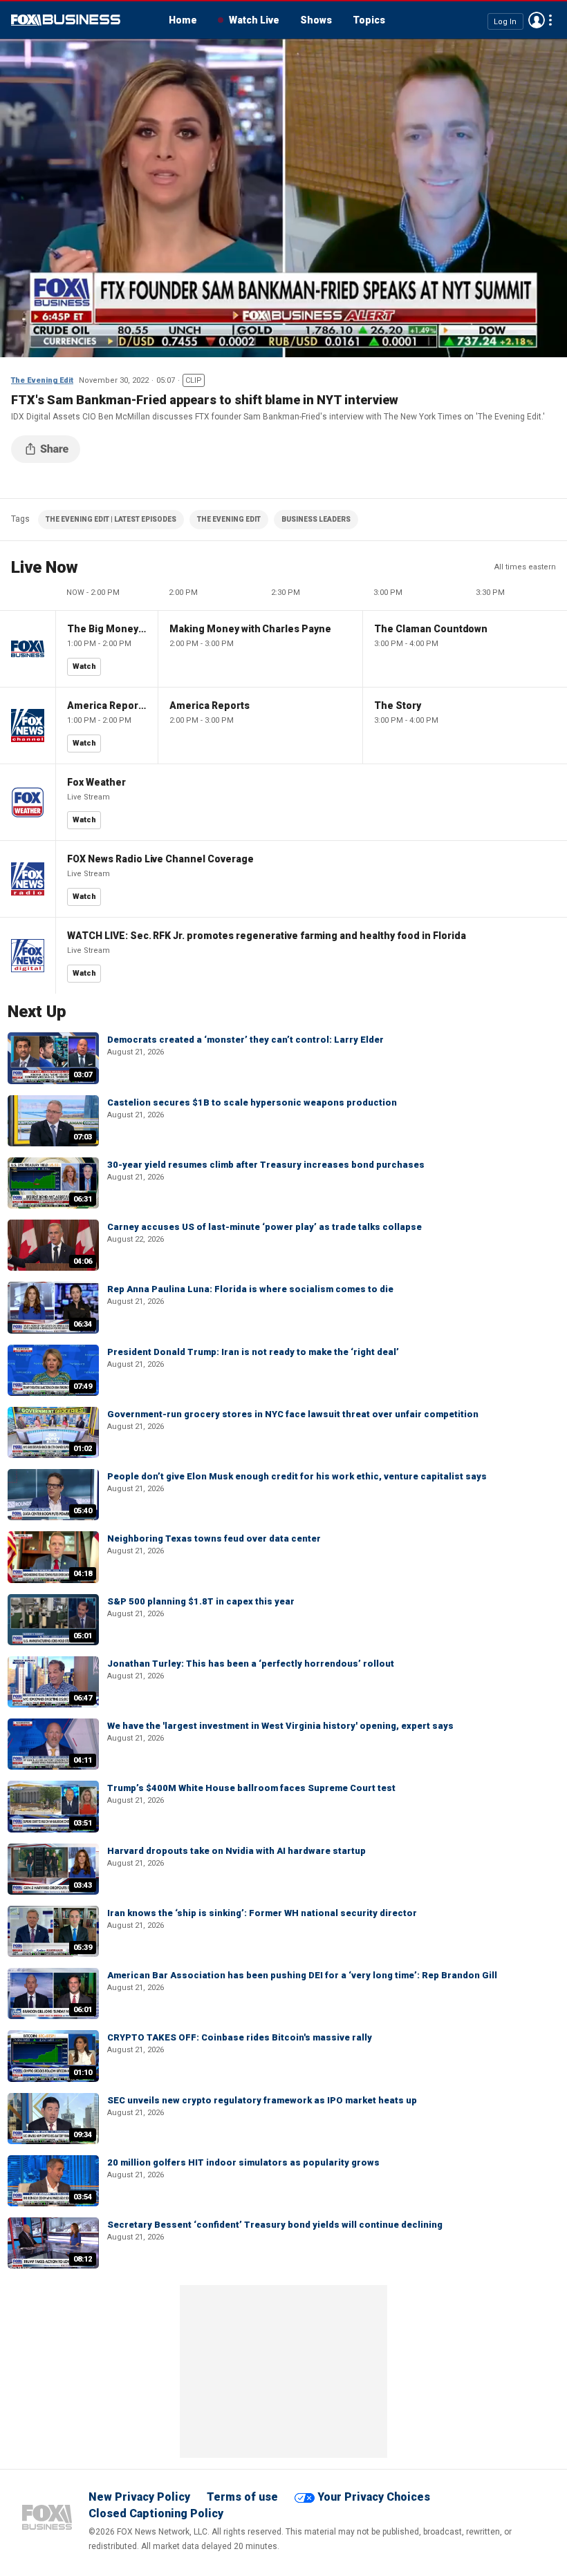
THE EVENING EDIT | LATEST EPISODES (111, 519)
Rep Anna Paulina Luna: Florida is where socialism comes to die (250, 1289)
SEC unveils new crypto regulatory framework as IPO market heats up (262, 2100)
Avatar (537, 20)
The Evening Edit (42, 380)
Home (183, 20)
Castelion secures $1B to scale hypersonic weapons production (252, 1102)
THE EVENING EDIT (229, 519)
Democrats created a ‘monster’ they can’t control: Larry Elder (245, 1040)
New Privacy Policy (139, 2497)
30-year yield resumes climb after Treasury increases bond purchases (266, 1165)
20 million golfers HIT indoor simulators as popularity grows (243, 2162)
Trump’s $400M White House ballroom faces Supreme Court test (251, 1788)
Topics (369, 20)
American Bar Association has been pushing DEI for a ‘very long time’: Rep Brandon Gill (302, 1975)
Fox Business (66, 20)
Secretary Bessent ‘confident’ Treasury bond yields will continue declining (275, 2225)
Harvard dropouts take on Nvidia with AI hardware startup (236, 1851)
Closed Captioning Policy (156, 2513)
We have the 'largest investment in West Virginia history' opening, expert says (280, 1726)
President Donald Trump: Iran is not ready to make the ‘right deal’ (253, 1352)
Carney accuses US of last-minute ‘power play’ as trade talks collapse (264, 1227)
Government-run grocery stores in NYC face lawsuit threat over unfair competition (293, 1414)
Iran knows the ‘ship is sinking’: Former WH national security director (262, 1913)
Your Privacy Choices (374, 2497)
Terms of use (242, 2497)
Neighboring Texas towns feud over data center (214, 1538)
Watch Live (254, 20)
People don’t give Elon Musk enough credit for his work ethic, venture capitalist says (297, 1476)
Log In (505, 21)
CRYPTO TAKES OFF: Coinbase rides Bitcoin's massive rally (240, 2037)
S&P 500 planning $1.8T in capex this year (201, 1601)
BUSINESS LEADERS (316, 519)
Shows (316, 20)
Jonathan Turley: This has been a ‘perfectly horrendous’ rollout (251, 1664)
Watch (84, 666)
